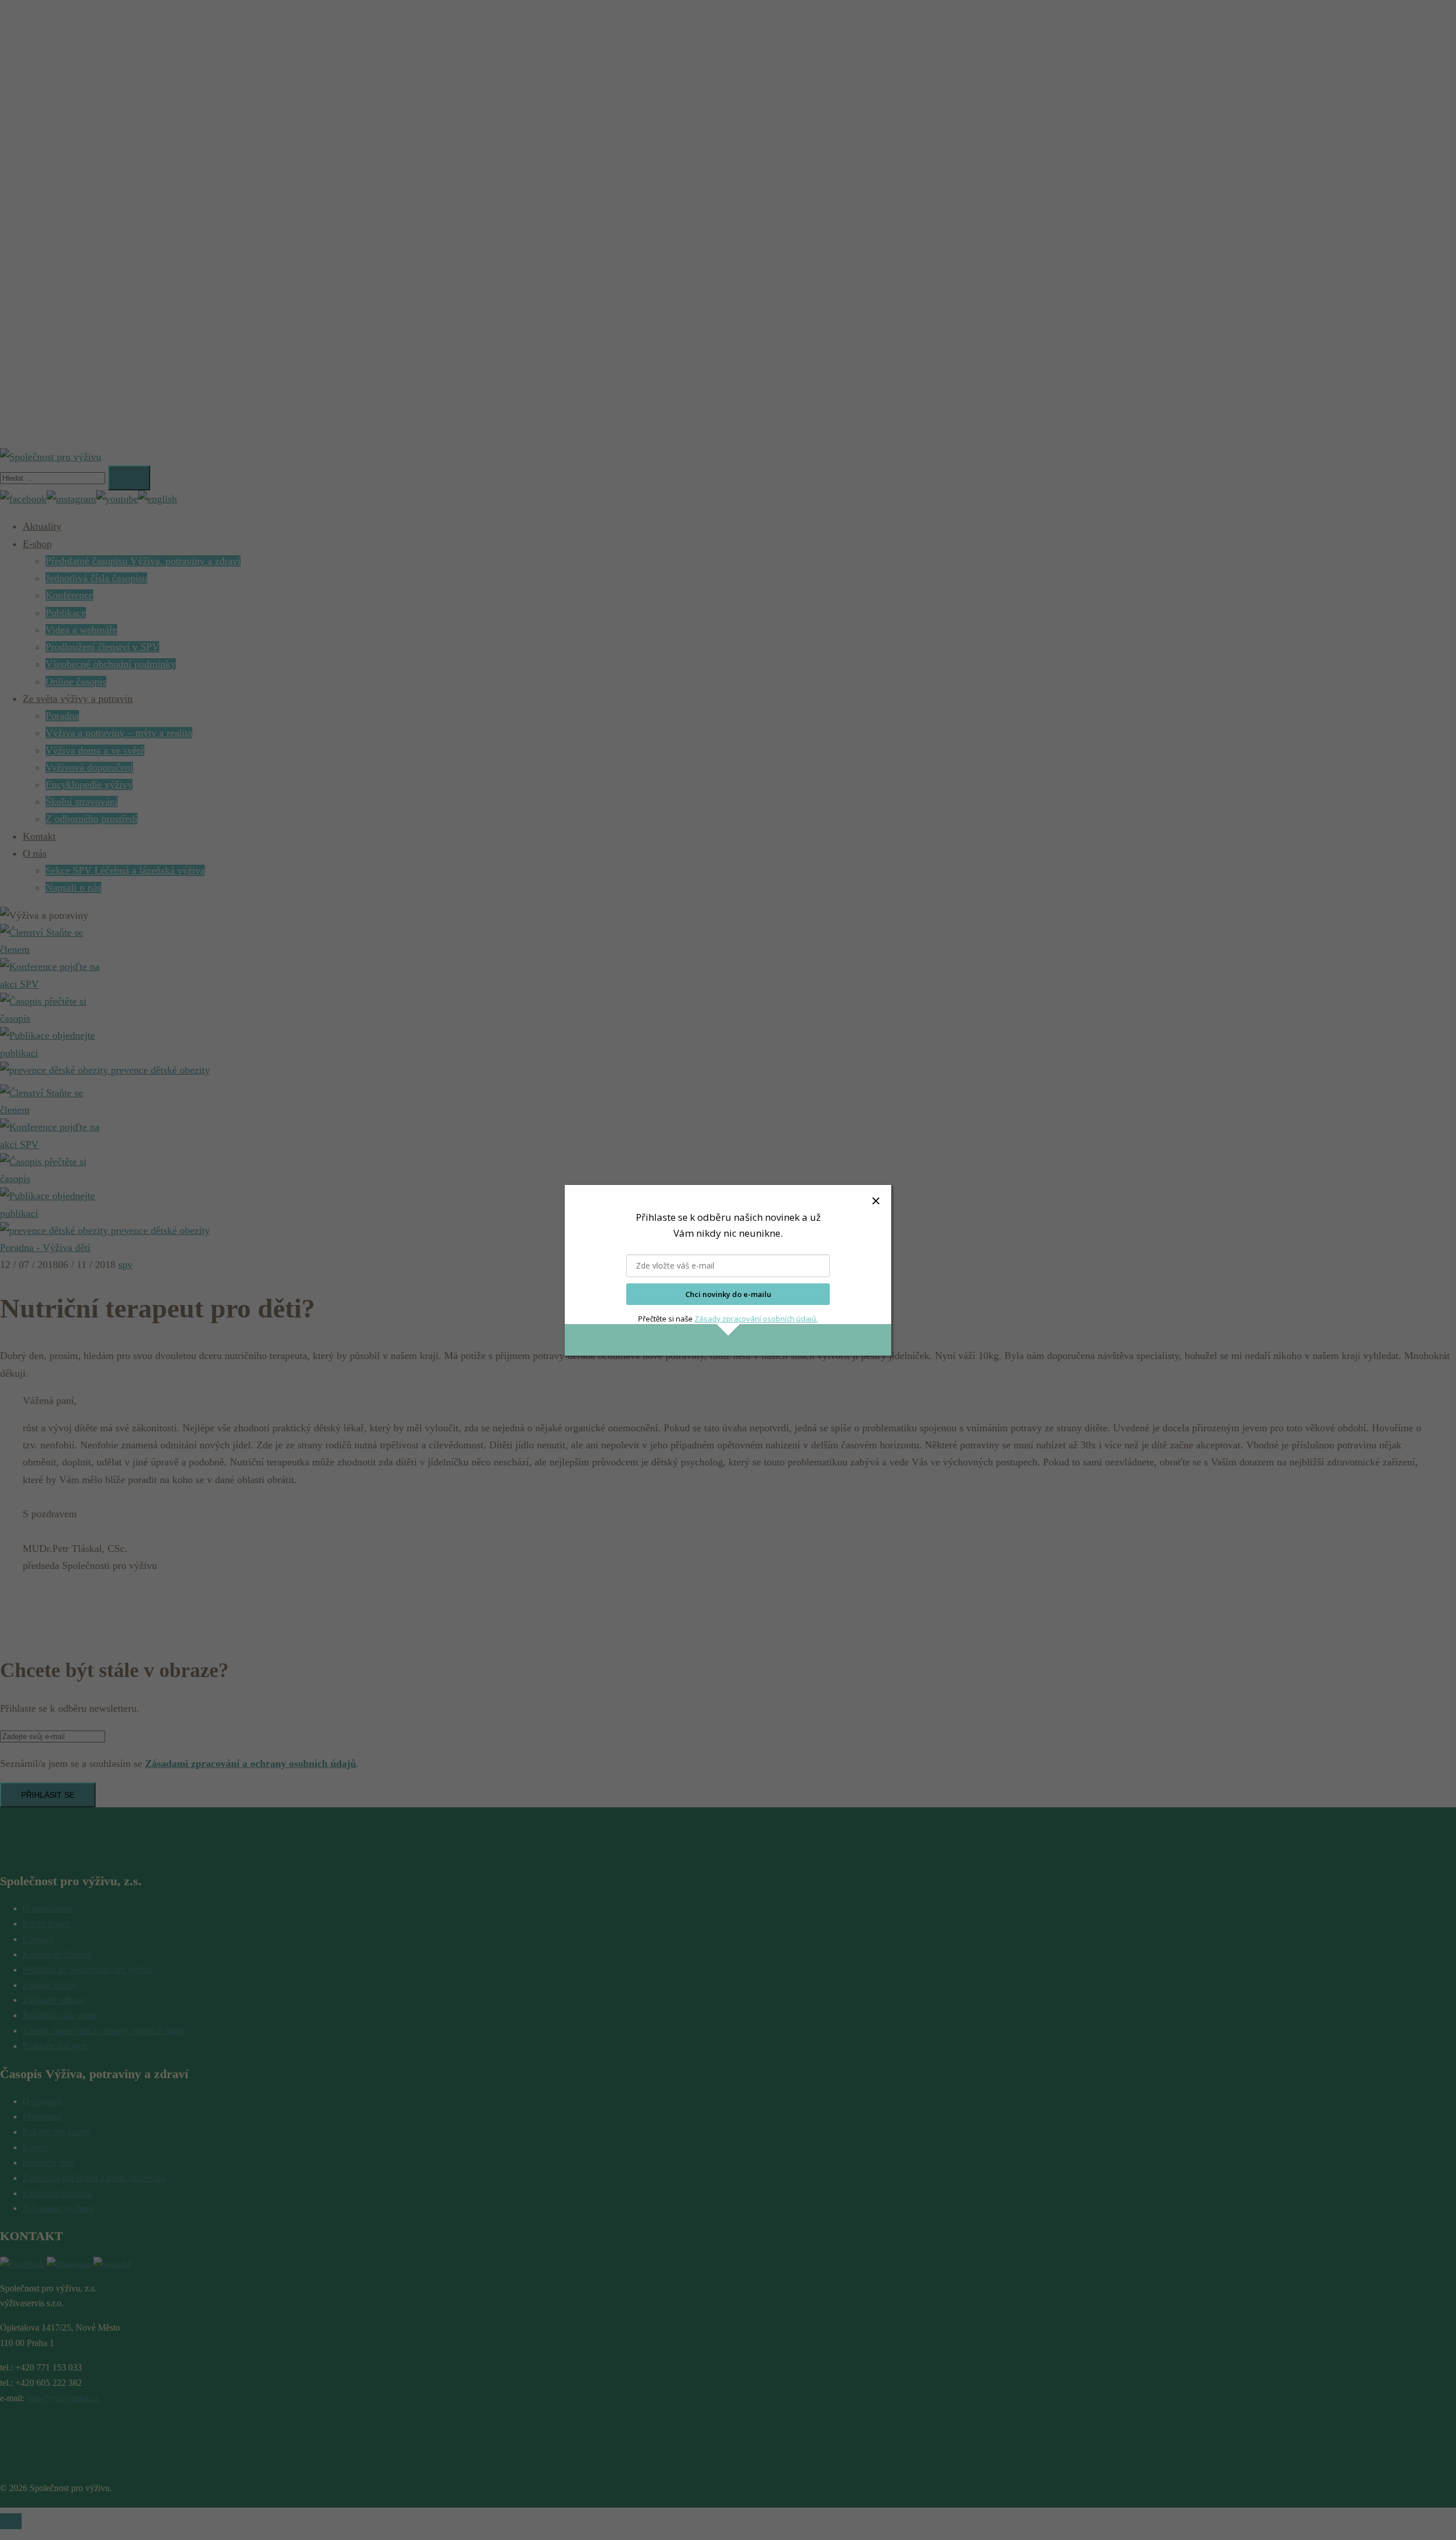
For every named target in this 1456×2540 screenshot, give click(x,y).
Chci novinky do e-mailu (728, 1294)
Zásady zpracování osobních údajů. (756, 1319)
